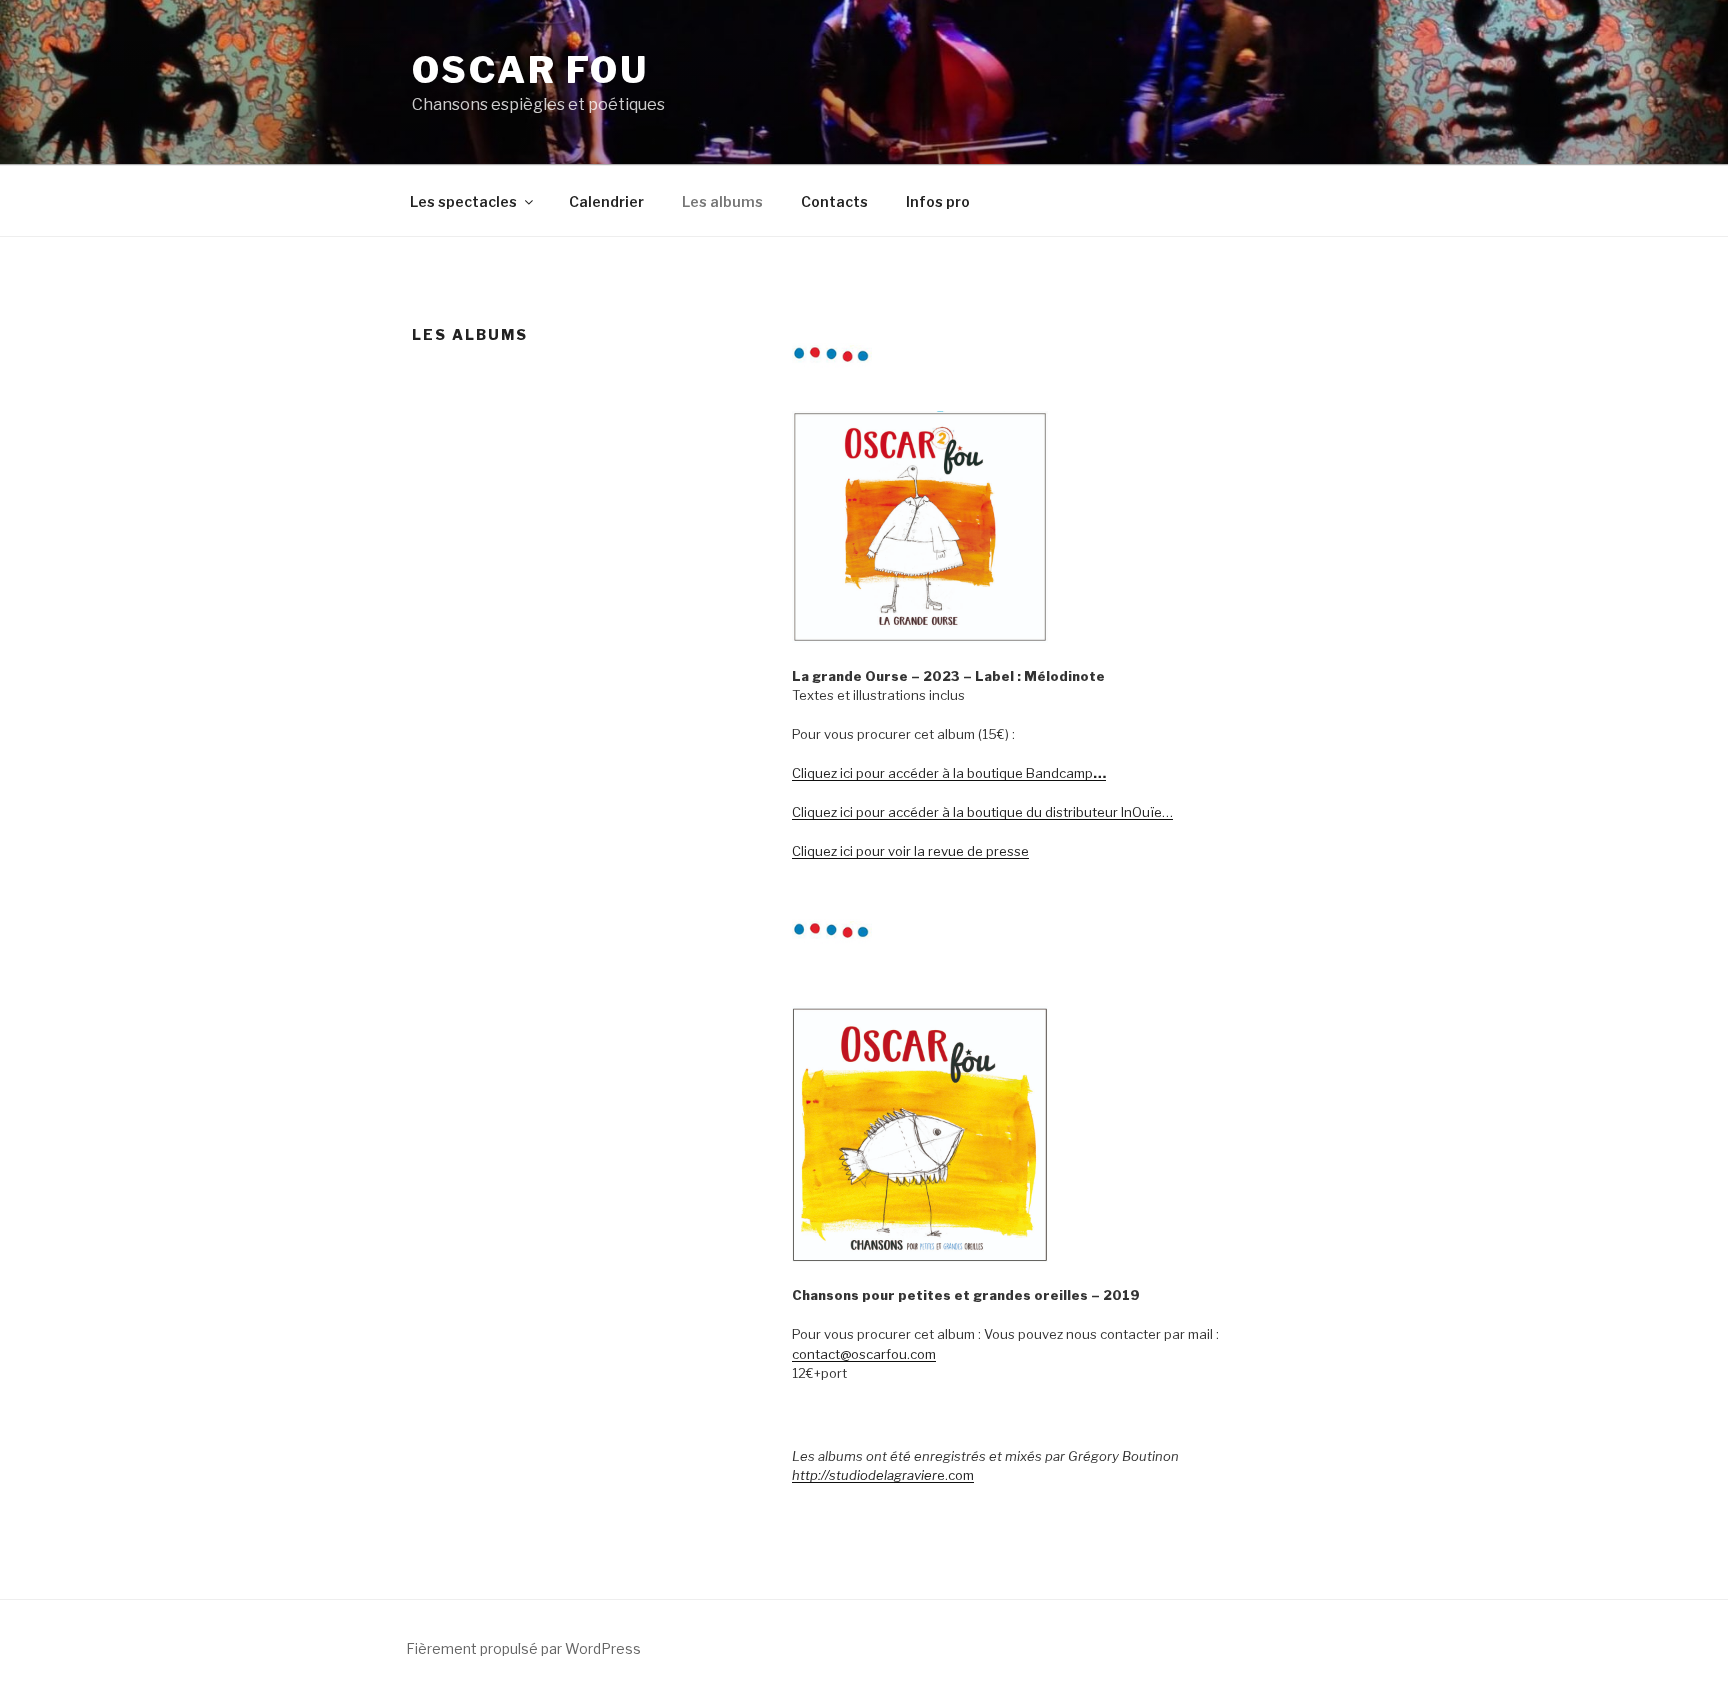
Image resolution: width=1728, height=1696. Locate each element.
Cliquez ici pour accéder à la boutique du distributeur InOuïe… (982, 812)
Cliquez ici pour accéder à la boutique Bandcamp (949, 773)
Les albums (722, 201)
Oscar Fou (530, 70)
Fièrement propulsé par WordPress (523, 1648)
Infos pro (938, 201)
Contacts (834, 201)
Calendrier (606, 201)
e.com (955, 1475)
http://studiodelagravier (864, 1475)
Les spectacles (463, 201)
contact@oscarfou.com (864, 1354)
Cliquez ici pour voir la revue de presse (910, 851)
